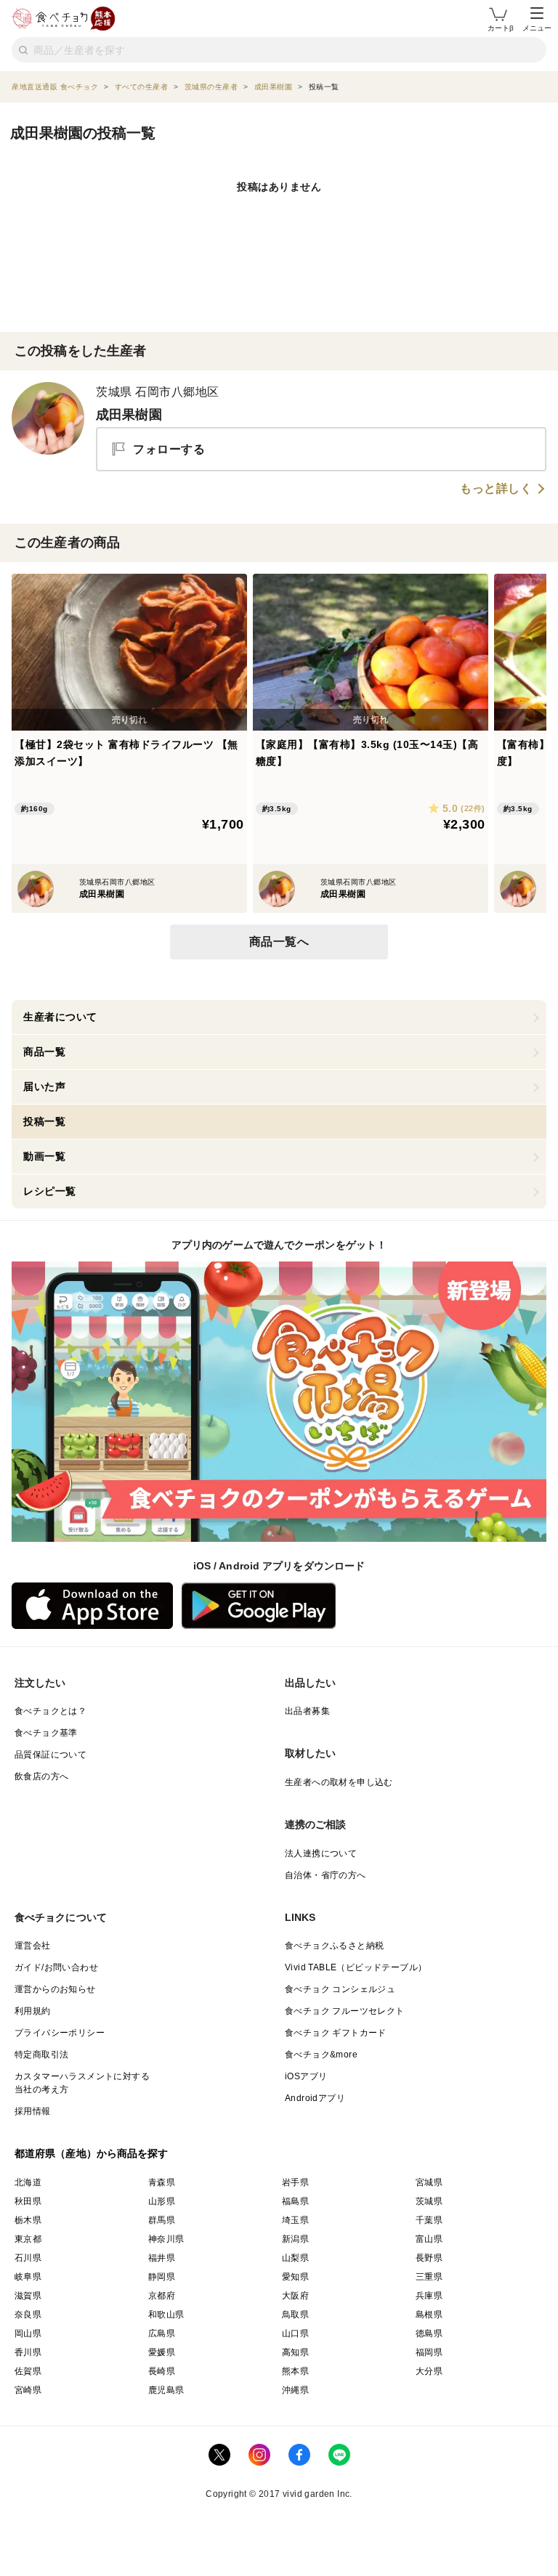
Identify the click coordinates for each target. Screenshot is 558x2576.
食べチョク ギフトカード (336, 2033)
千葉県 (429, 2220)
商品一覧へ (279, 942)
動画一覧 (44, 1156)
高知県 (295, 2352)
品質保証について (50, 1755)
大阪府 (295, 2296)
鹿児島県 (166, 2390)
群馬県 (162, 2220)
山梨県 (295, 2258)
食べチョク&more (321, 2055)
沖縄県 (295, 2390)
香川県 (28, 2352)
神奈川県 (166, 2239)
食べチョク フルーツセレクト (345, 2011)
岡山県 (28, 2333)
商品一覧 (44, 1052)
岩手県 (295, 2182)
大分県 (429, 2371)
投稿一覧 (44, 1121)
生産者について (60, 1017)
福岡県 (429, 2352)
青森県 (162, 2182)
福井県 (162, 2258)
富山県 (429, 2239)
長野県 (429, 2258)
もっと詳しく (496, 489)
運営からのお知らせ (55, 1989)
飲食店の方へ (41, 1776)
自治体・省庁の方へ (325, 1875)
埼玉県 (295, 2220)
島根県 (429, 2315)
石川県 (28, 2258)
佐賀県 (28, 2371)
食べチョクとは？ (50, 1711)
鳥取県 (295, 2315)
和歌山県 (166, 2315)
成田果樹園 (129, 415)
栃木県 (28, 2220)
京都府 (162, 2296)
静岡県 (162, 2277)
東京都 (28, 2239)
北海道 (28, 2182)
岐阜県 (28, 2277)
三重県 (429, 2277)
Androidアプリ (315, 2098)
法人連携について (321, 1853)
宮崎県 (28, 2390)
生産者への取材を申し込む (339, 1782)
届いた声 (44, 1086)
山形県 (162, 2201)
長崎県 (162, 2371)
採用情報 (33, 2111)
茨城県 (429, 2201)
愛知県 (295, 2277)
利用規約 (33, 2011)
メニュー (537, 28)
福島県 (295, 2201)
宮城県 (429, 2182)
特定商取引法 (41, 2055)
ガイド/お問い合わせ (56, 1967)
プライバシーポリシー (60, 2033)
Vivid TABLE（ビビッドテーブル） (356, 1967)
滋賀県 (28, 2296)
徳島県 (429, 2333)
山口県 (295, 2333)
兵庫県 (429, 2296)
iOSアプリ (306, 2076)
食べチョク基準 (46, 1733)
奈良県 (28, 2315)
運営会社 (33, 1946)
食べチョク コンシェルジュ (340, 1989)
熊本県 (295, 2371)
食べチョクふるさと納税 (334, 1946)
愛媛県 (162, 2352)
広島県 (162, 2333)
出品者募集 (307, 1711)
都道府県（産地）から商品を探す (92, 2153)
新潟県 (295, 2239)
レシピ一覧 (50, 1191)
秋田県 (28, 2201)
